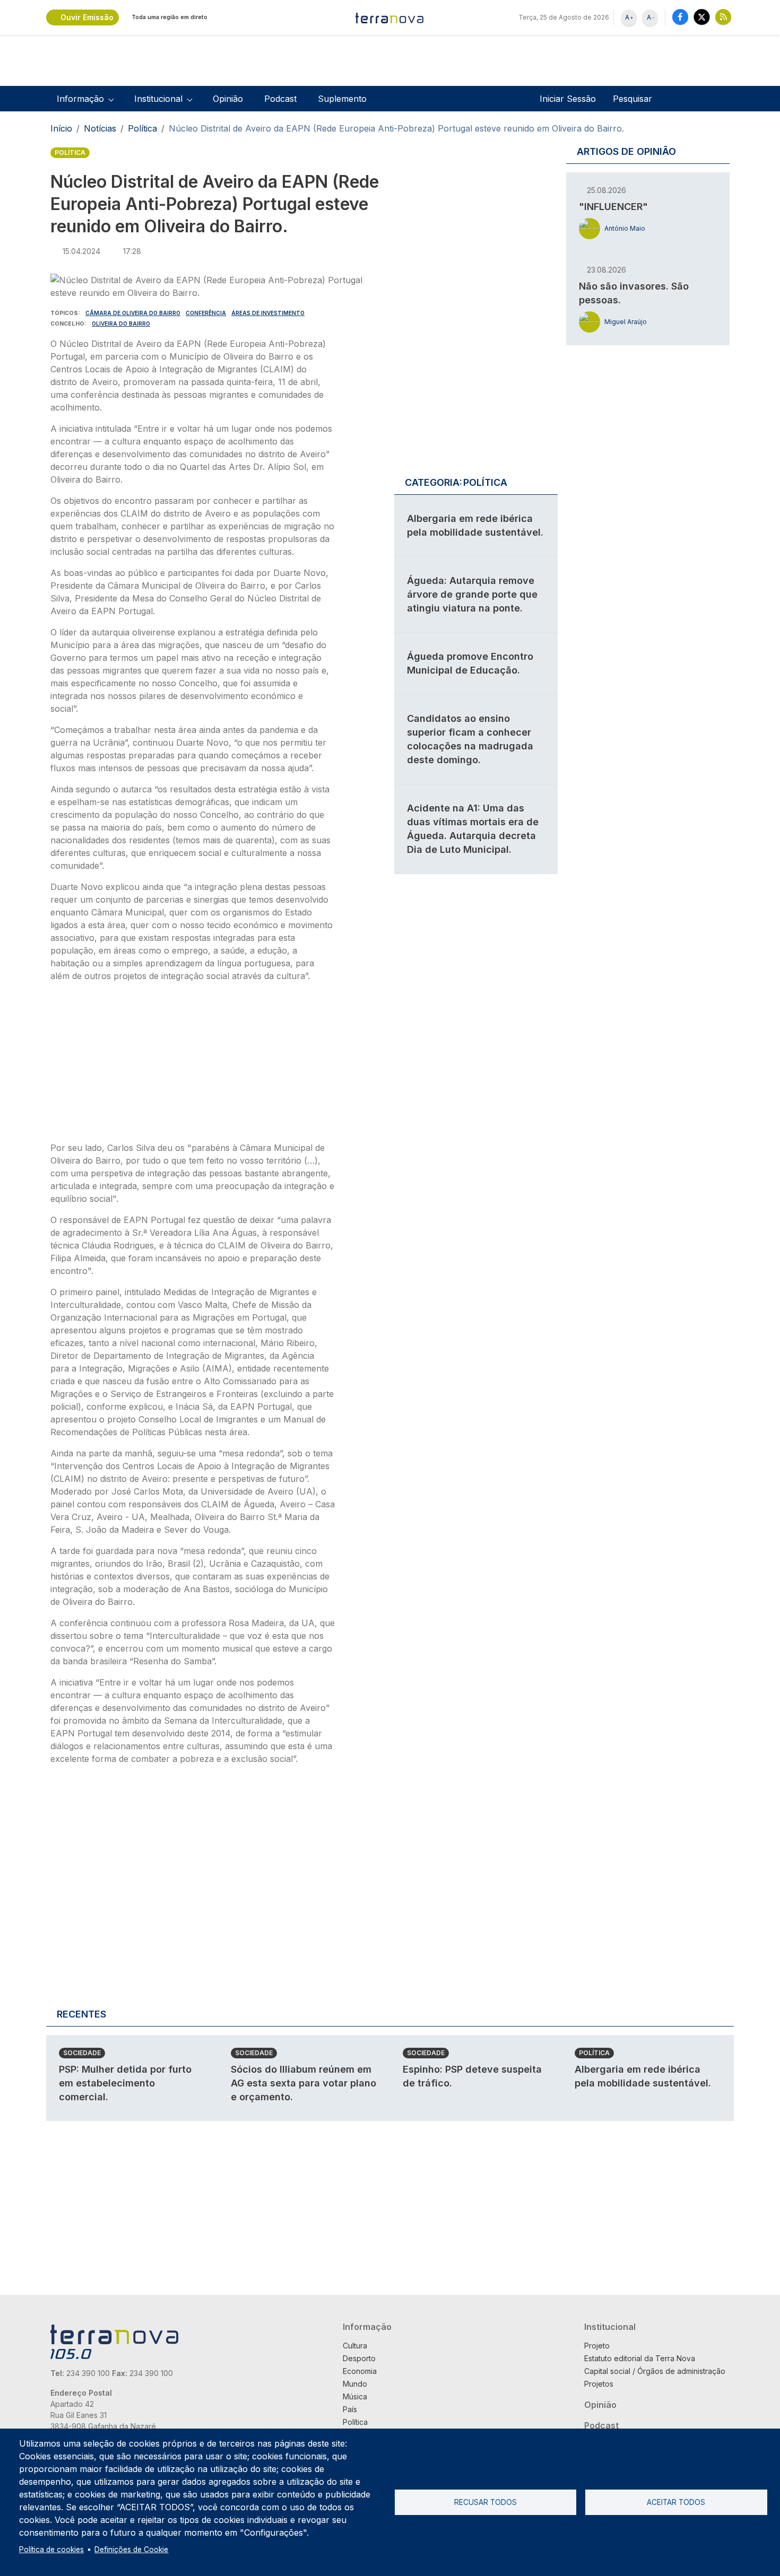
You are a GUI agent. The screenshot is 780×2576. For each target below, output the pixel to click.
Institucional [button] (158, 99)
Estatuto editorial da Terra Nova (640, 2358)
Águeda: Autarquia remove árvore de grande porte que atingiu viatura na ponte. (472, 594)
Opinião (228, 99)
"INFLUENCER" (613, 207)
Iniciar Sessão (568, 99)
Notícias (100, 128)
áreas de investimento (268, 313)
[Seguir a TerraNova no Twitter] (702, 17)
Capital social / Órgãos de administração (655, 2371)
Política (142, 128)
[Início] (390, 18)
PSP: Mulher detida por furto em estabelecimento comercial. (125, 2083)
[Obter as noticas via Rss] (723, 17)
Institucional (610, 2327)
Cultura (355, 2346)
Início (61, 128)
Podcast (280, 99)
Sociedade (82, 2053)
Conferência (206, 313)
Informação (367, 2327)
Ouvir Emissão (87, 17)
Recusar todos (486, 2502)
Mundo (355, 2384)
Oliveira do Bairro (121, 324)
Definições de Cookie (131, 2549)
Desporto (359, 2358)
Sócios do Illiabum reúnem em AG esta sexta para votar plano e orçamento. (304, 2083)
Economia (360, 2371)
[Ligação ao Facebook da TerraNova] (680, 17)
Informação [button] (80, 99)
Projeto (597, 2346)
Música (355, 2396)
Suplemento (342, 99)
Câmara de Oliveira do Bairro (133, 313)
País (350, 2409)
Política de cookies (51, 2549)
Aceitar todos (676, 2502)
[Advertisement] (193, 1065)
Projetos (599, 2384)
